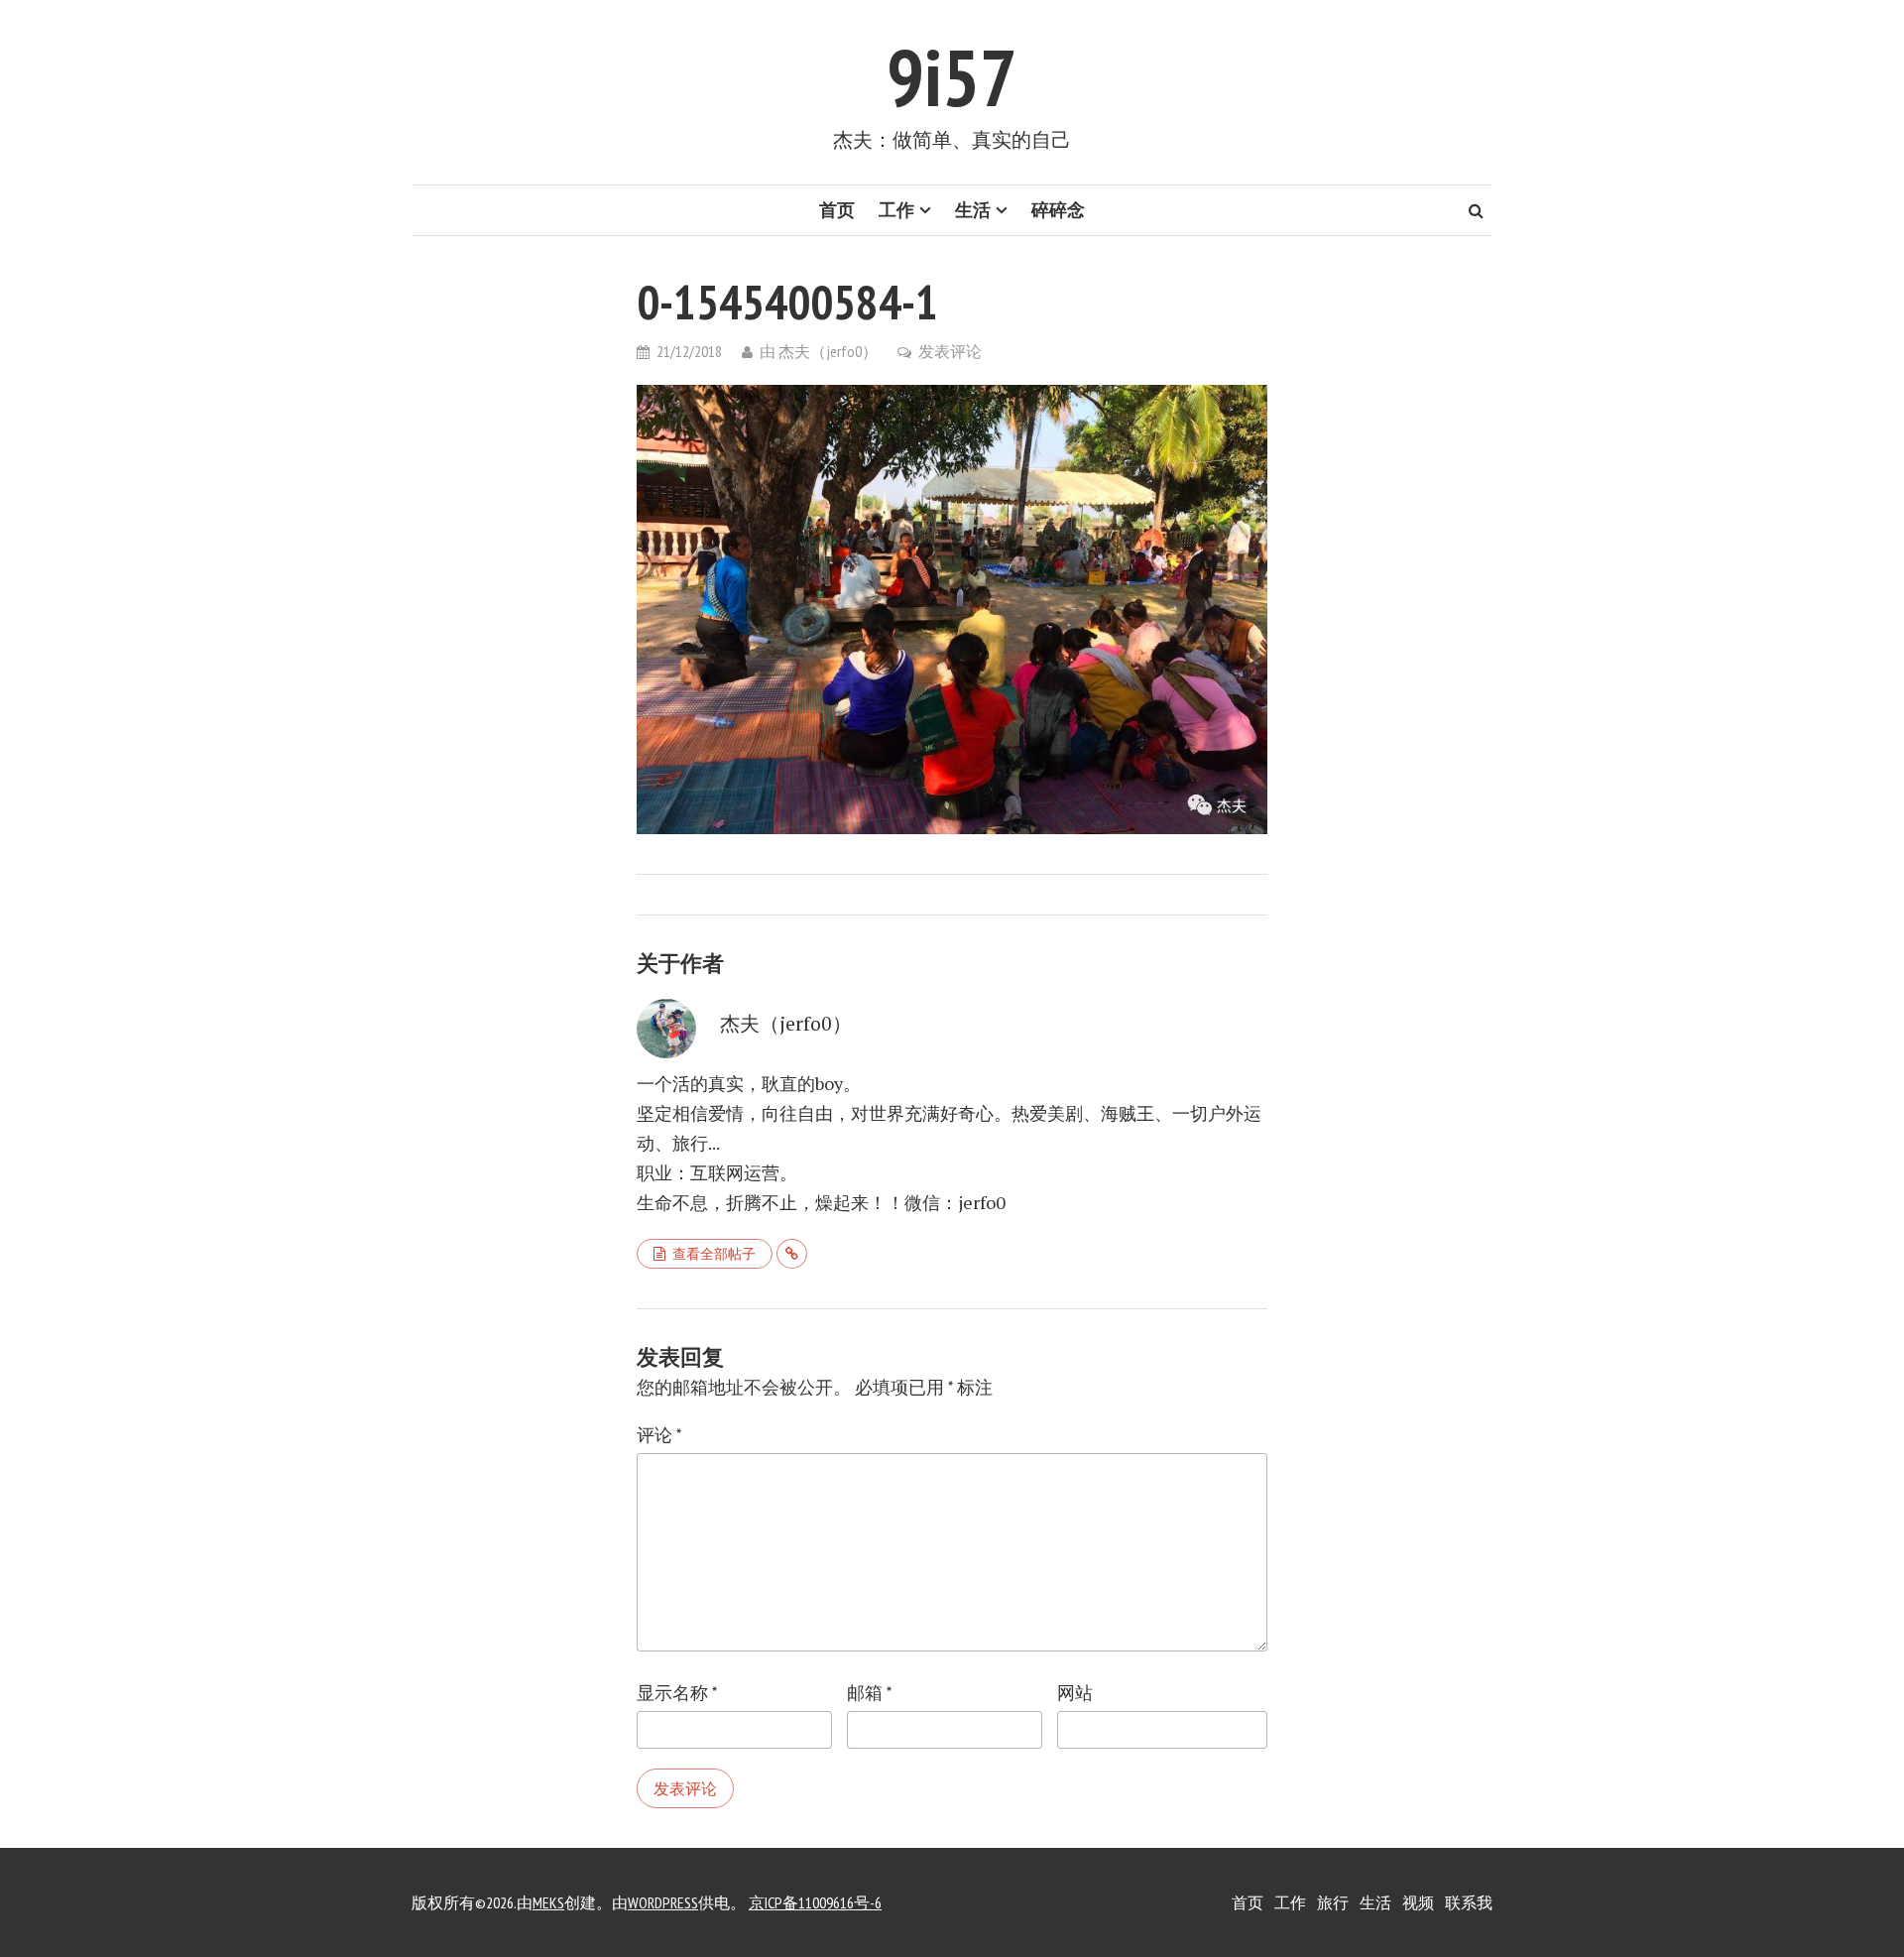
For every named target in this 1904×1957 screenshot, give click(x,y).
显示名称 (677, 1693)
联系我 (1469, 1902)
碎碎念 (1058, 210)
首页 (837, 210)
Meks (548, 1902)
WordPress (663, 1902)
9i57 (952, 77)
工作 (896, 210)
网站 (1075, 1693)
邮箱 (869, 1693)
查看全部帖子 (714, 1254)
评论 (659, 1435)
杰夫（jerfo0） (828, 351)
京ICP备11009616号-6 (815, 1902)
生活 (973, 210)
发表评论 (950, 351)
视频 (1418, 1902)
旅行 (1333, 1902)
